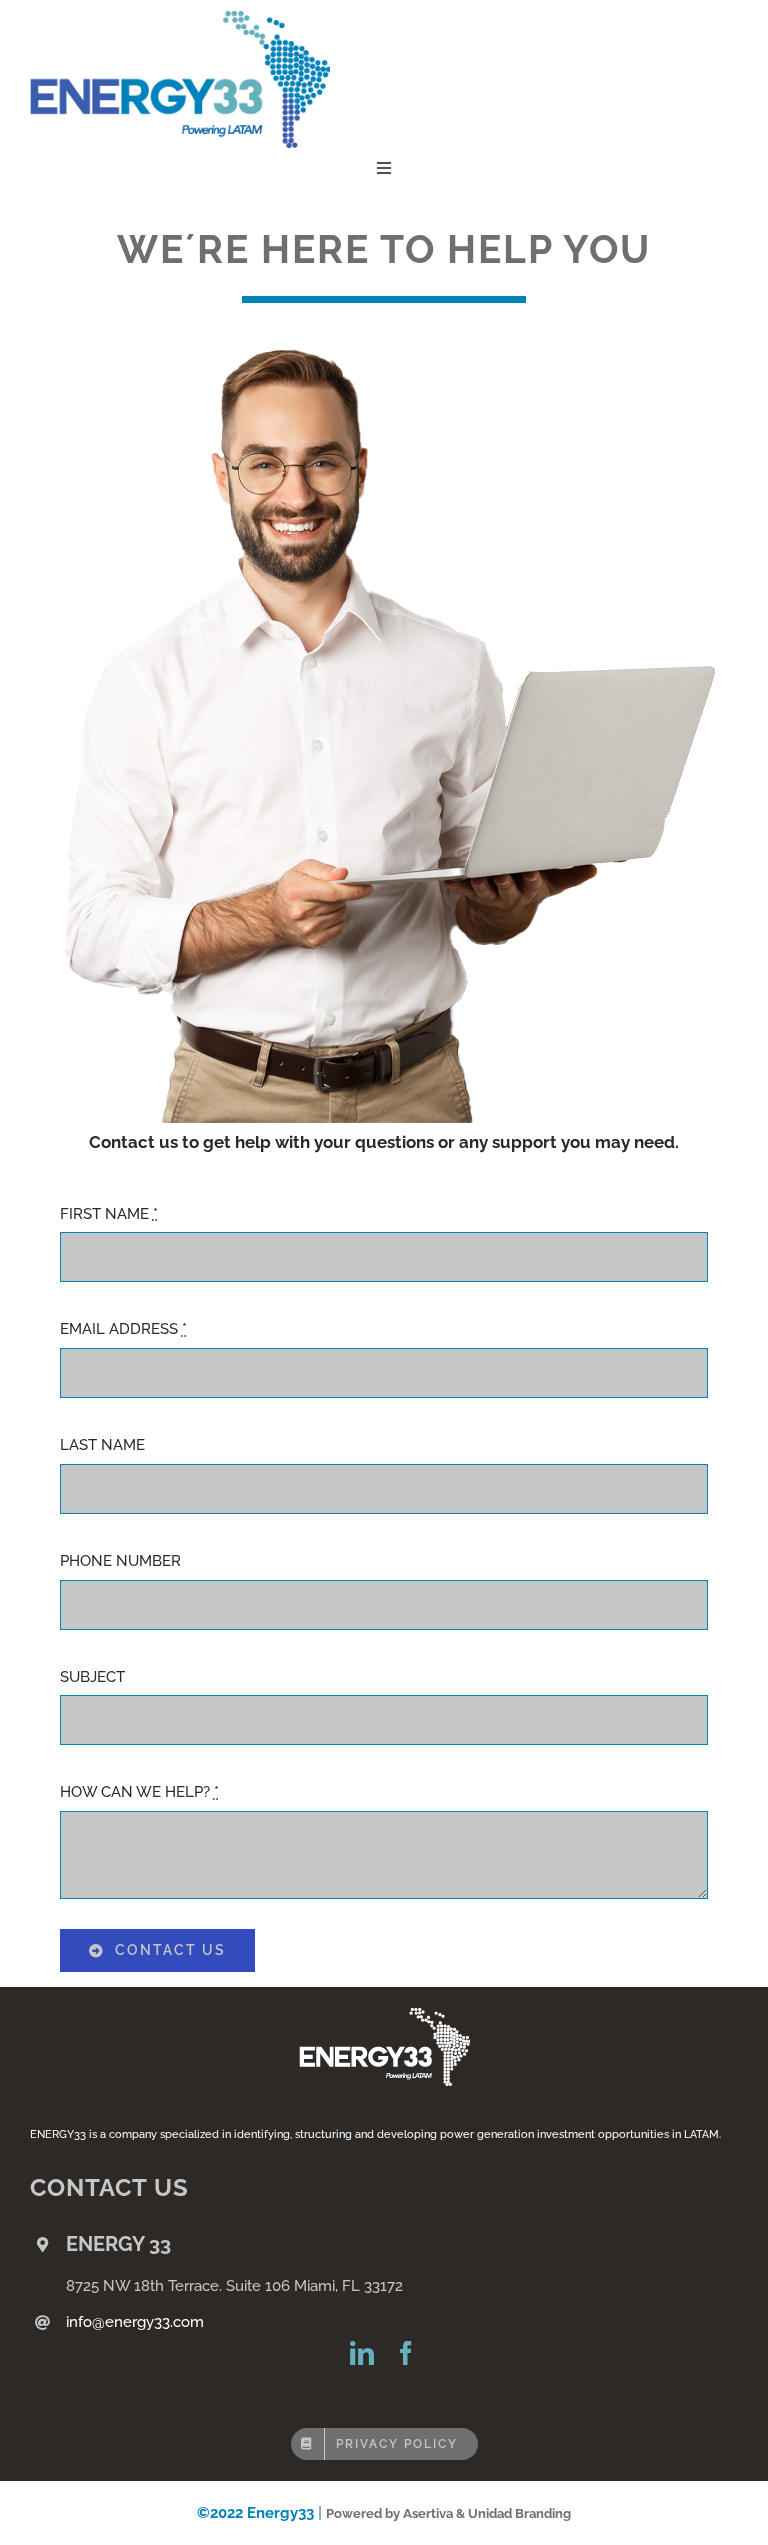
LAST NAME (102, 1445)
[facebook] (406, 2353)
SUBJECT (92, 1677)
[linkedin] (362, 2353)
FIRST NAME (109, 1214)
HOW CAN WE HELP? (139, 1792)
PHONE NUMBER (120, 1561)
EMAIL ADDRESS (123, 1329)
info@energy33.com (135, 2322)
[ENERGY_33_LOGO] (180, 18)
